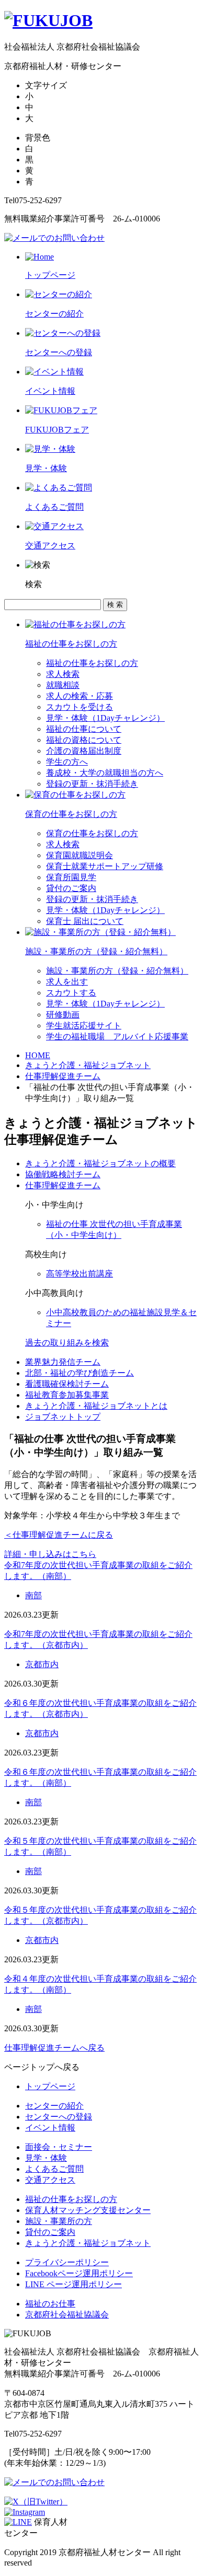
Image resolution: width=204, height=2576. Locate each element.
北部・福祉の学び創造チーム (80, 1373)
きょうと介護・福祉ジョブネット (88, 1065)
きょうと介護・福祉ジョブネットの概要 (100, 1163)
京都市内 (42, 1664)
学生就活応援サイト (84, 1026)
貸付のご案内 (71, 888)
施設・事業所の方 (59, 2221)
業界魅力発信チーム (63, 1362)
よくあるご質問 (54, 2169)
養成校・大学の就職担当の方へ (105, 773)
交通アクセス (50, 2180)
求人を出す (67, 982)
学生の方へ (67, 762)
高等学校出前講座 (80, 1274)
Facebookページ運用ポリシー (79, 2273)
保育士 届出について (85, 921)
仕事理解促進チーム (63, 1076)
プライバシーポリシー (67, 2262)
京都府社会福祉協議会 (67, 2315)
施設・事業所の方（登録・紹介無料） (117, 971)
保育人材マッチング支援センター (88, 2210)
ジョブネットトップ (63, 1417)
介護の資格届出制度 (84, 751)
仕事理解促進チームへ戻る (54, 2048)
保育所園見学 (71, 877)
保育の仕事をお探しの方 (92, 833)
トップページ (50, 2086)
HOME (38, 1055)
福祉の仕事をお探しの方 (92, 663)
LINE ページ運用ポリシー (73, 2284)
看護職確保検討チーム (67, 1384)
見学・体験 (46, 2158)
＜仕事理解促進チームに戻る (59, 1535)
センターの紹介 (54, 2106)
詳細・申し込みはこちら (50, 1554)
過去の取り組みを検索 (67, 1343)
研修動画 (63, 1015)
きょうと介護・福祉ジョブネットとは (96, 1406)
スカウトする (71, 993)
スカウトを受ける (80, 707)
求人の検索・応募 (80, 696)
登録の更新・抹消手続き (92, 784)
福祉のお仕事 (50, 2304)
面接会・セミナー (59, 2147)
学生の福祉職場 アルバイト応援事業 (117, 1037)
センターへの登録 (59, 2117)
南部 (33, 1595)
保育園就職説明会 (80, 855)
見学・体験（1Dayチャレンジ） (105, 718)
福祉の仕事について (84, 729)
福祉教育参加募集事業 (67, 1395)
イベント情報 (50, 2128)
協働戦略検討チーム (63, 1174)
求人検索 (63, 674)
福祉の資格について (84, 740)
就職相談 (63, 685)
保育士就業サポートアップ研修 (105, 866)
